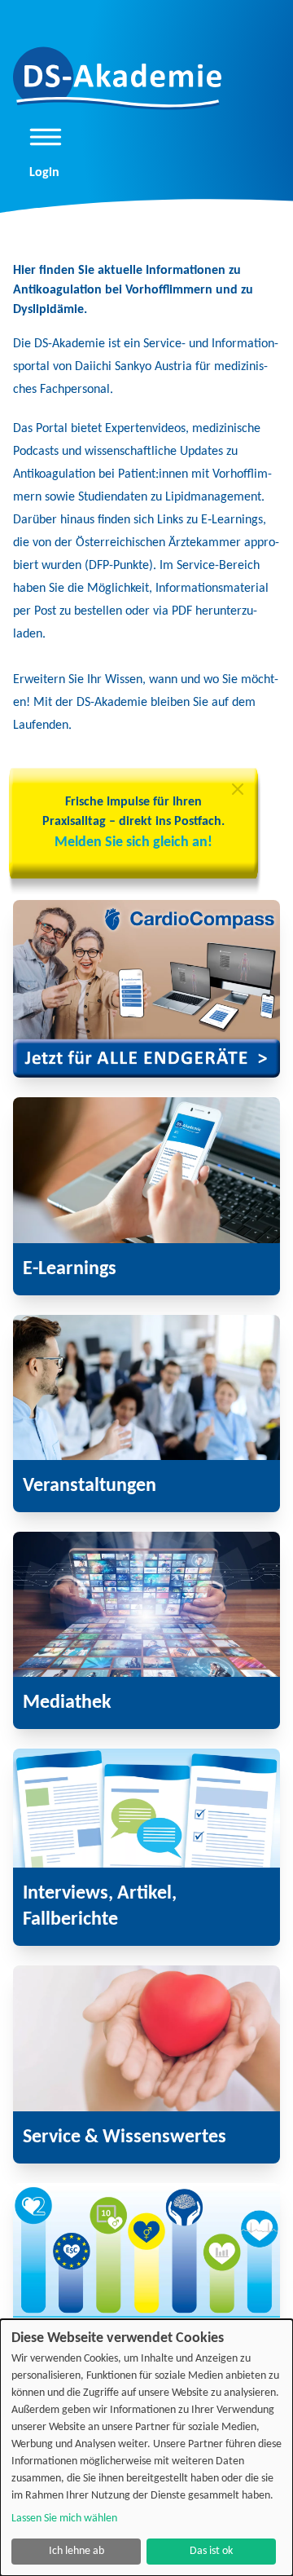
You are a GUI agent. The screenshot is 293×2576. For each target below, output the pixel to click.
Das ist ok (211, 2551)
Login (44, 173)
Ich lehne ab (77, 2551)
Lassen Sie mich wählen (64, 2519)
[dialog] (146, 2448)
